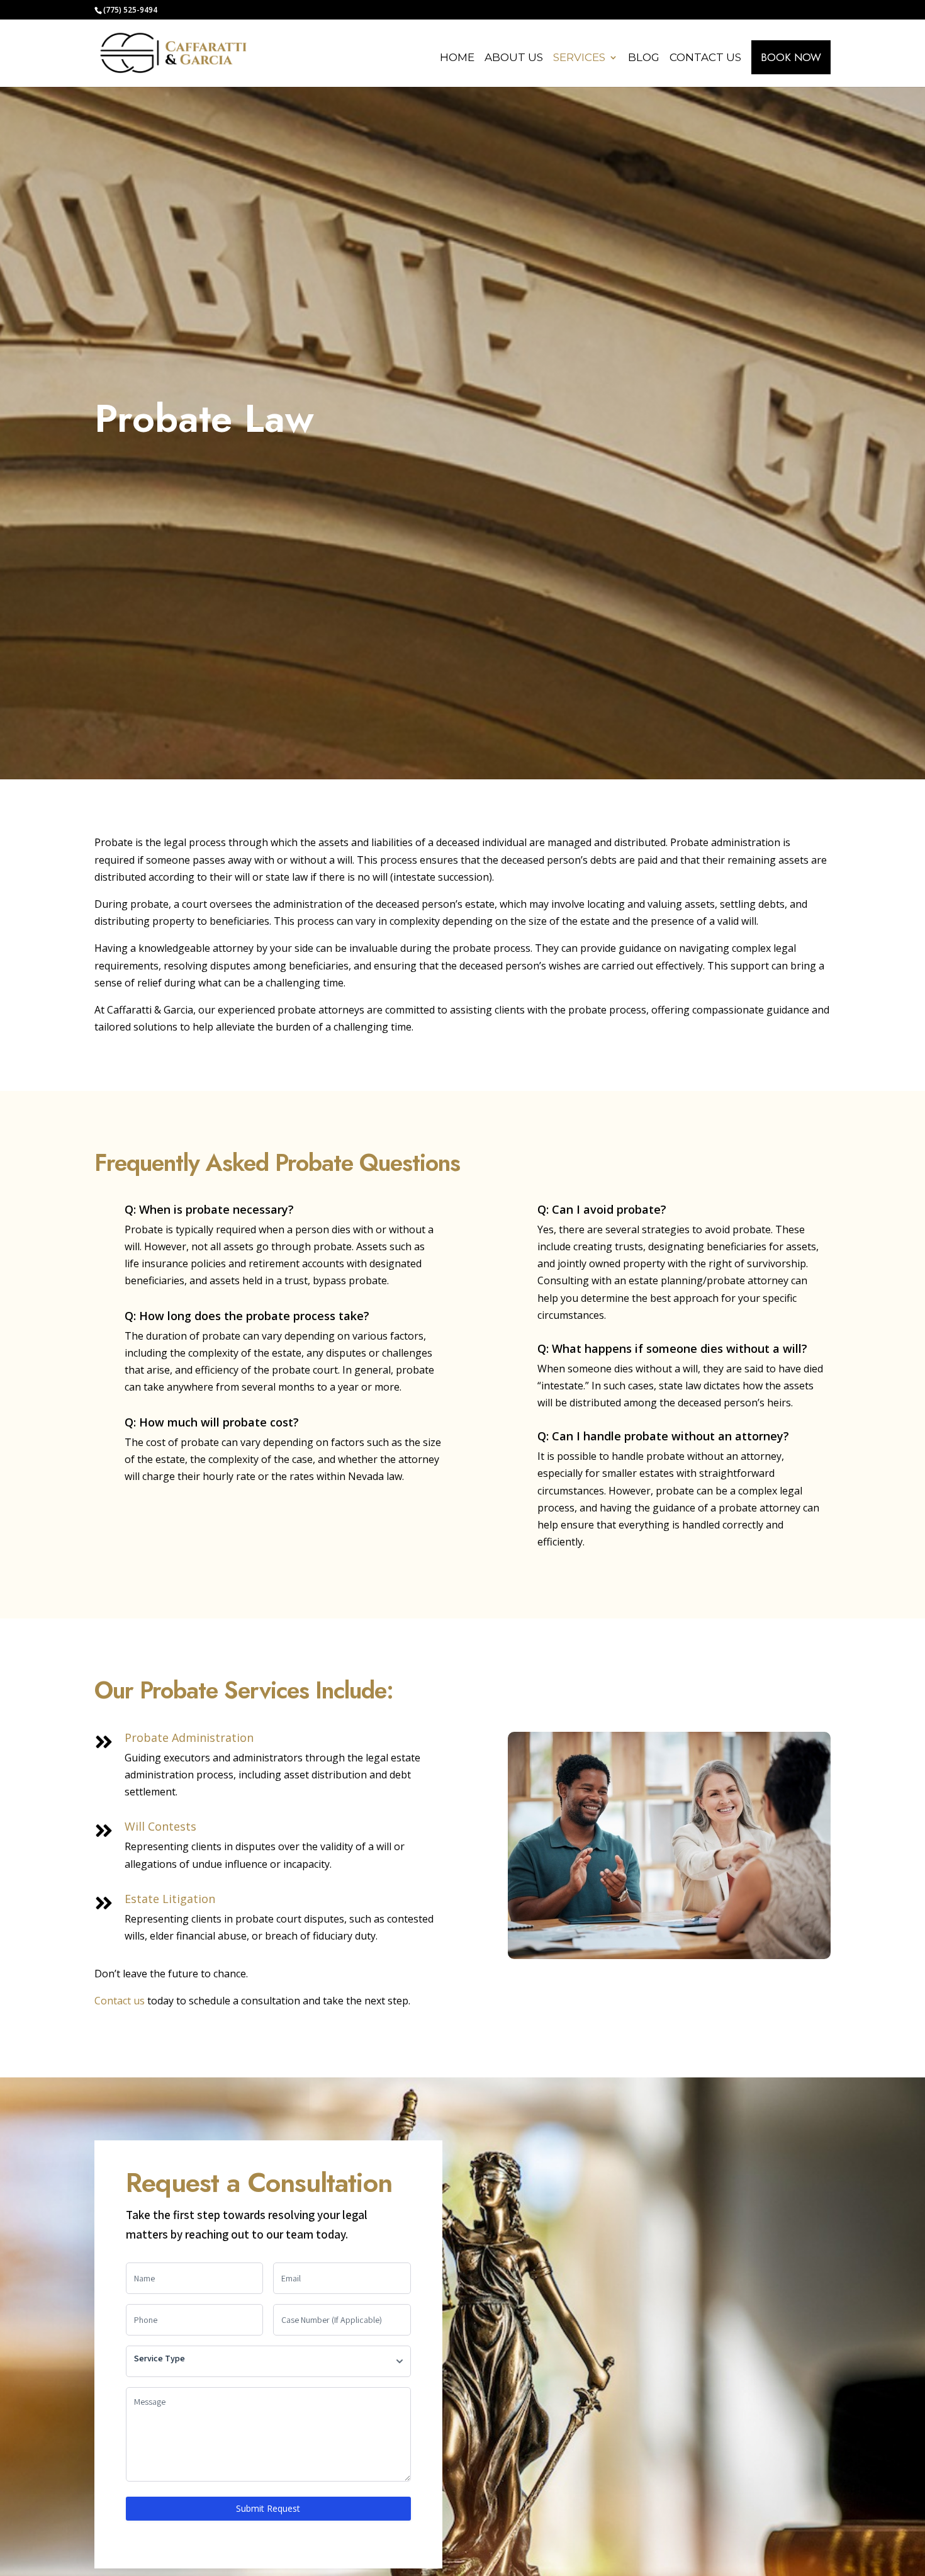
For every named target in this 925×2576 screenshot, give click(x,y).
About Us (514, 58)
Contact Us (705, 58)
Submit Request (268, 2508)
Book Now (791, 57)
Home (457, 58)
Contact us (120, 2001)
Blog (644, 58)
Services (579, 58)
